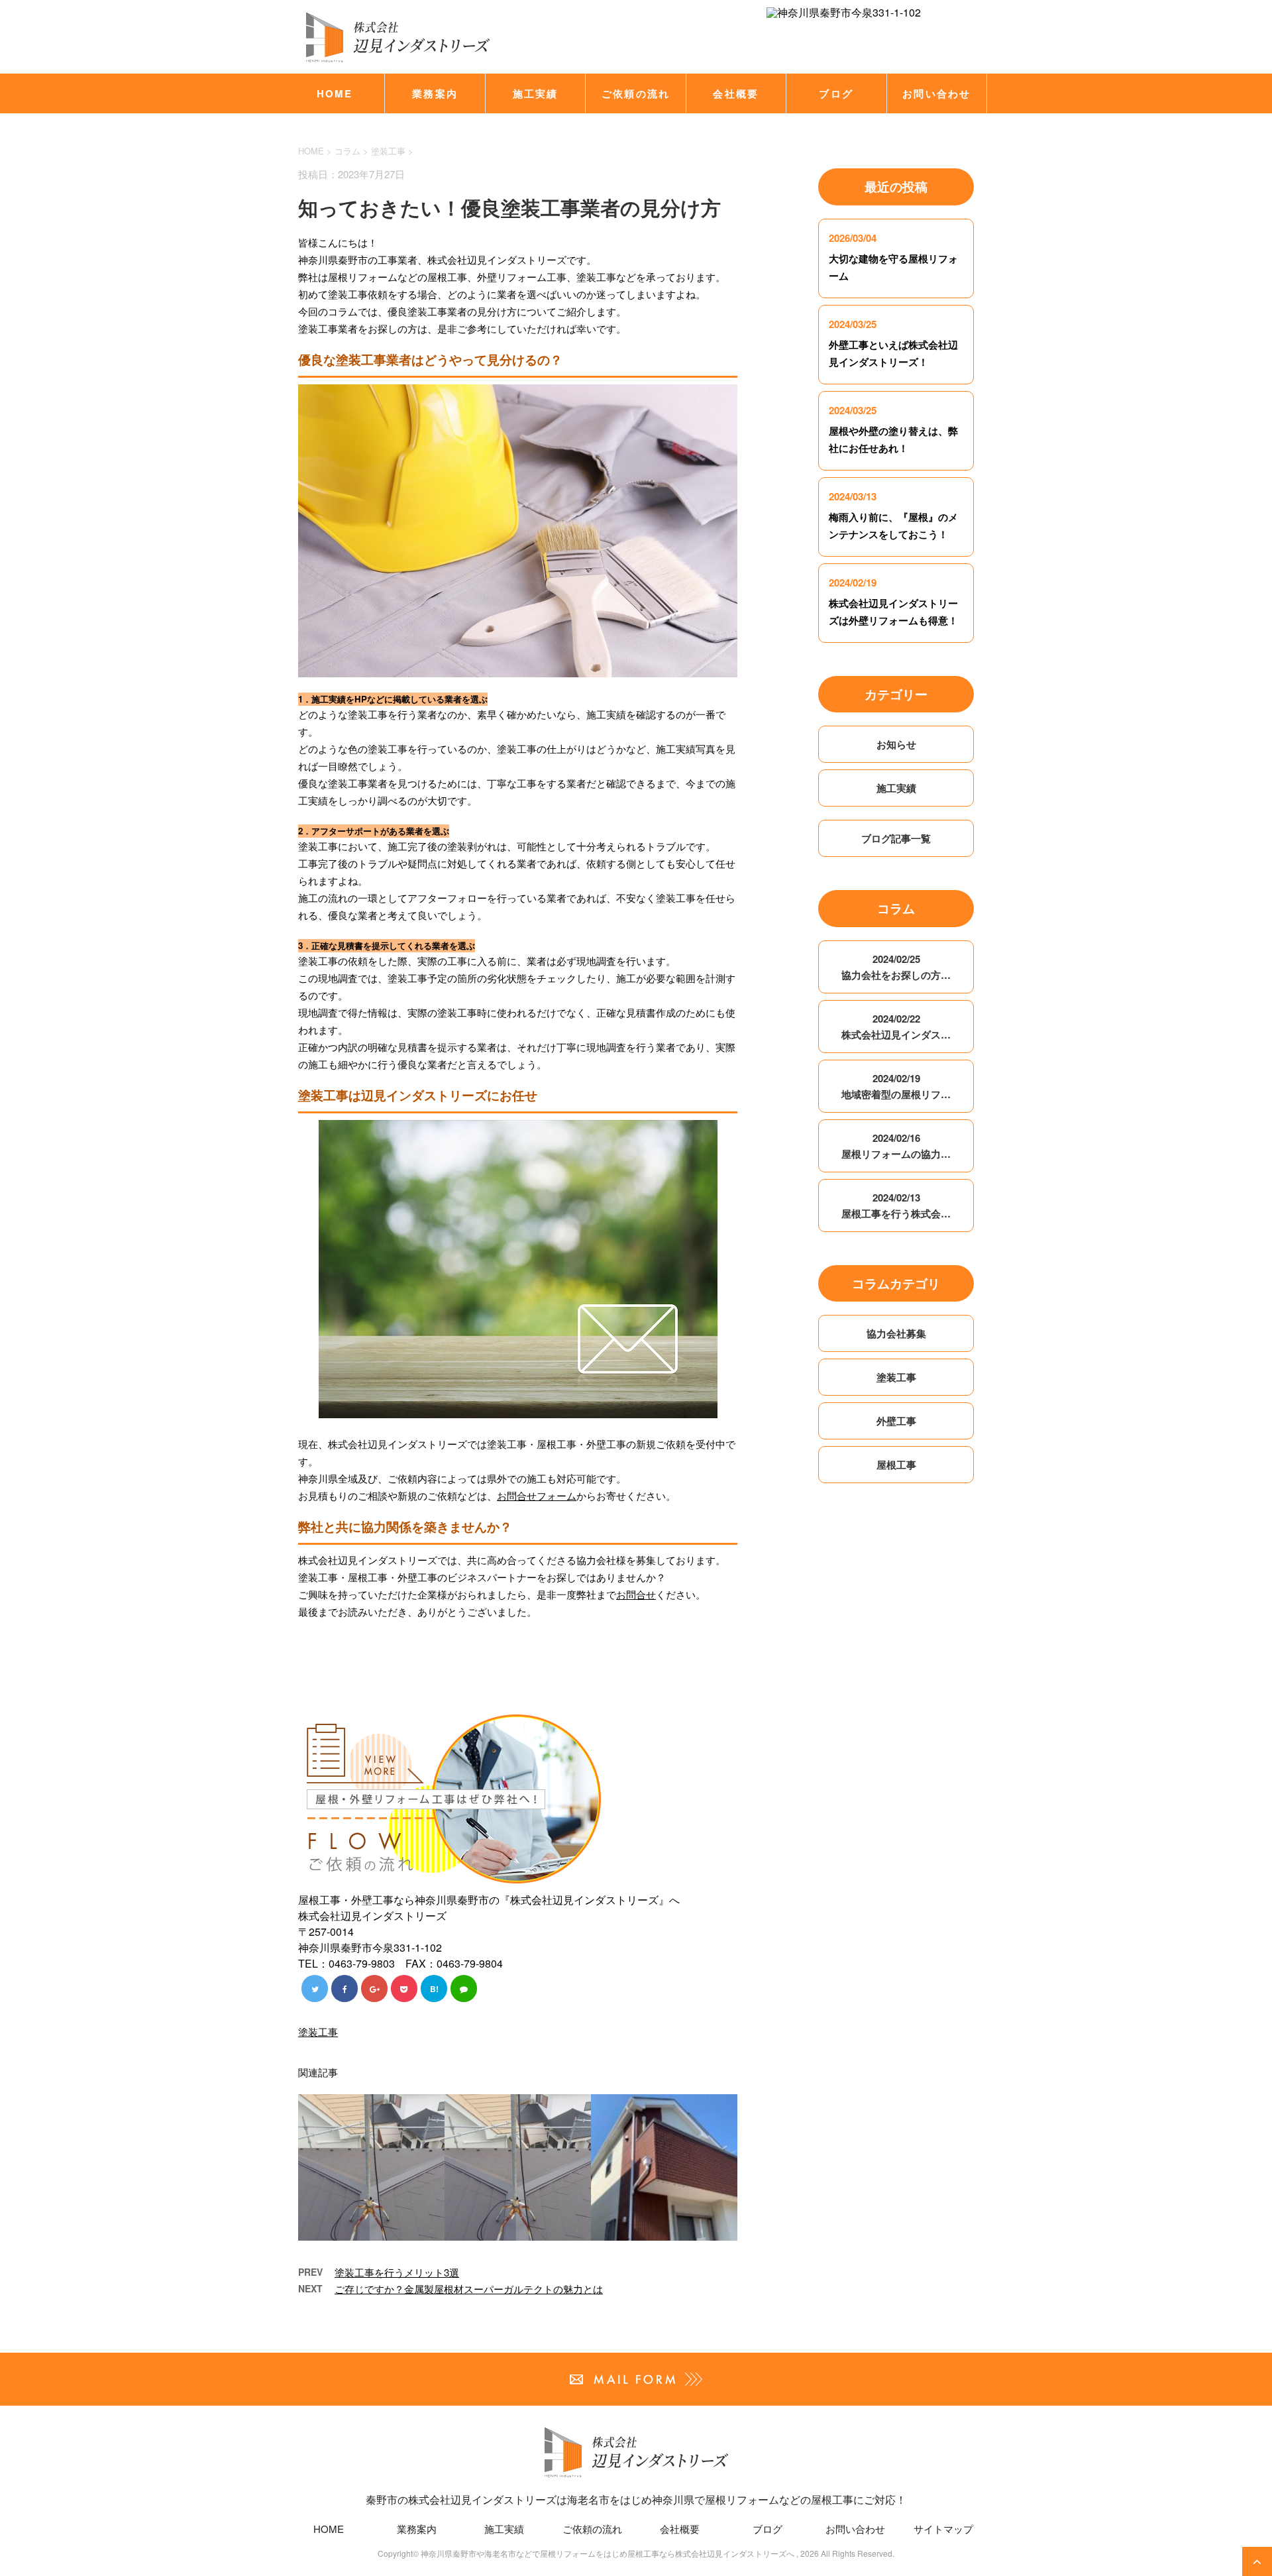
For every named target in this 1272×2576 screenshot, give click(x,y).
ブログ (836, 93)
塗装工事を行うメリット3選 (397, 2272)
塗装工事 (388, 151)
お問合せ (636, 1594)
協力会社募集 (896, 1333)
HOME (335, 93)
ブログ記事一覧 (896, 838)
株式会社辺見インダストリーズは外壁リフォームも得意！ (893, 612)
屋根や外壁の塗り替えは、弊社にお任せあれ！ (893, 439)
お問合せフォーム (537, 1495)
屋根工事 (896, 1465)
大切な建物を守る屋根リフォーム (893, 267)
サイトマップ (943, 2529)
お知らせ (896, 744)
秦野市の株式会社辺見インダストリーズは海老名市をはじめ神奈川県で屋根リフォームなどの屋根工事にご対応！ (636, 2499)
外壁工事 (896, 1421)
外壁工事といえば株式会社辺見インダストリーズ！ (893, 353)
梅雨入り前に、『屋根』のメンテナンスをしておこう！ (893, 526)
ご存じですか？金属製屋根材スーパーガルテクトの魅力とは (469, 2289)
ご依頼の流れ (636, 93)
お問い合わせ (937, 93)
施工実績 (536, 93)
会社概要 (736, 93)
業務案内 (435, 93)
